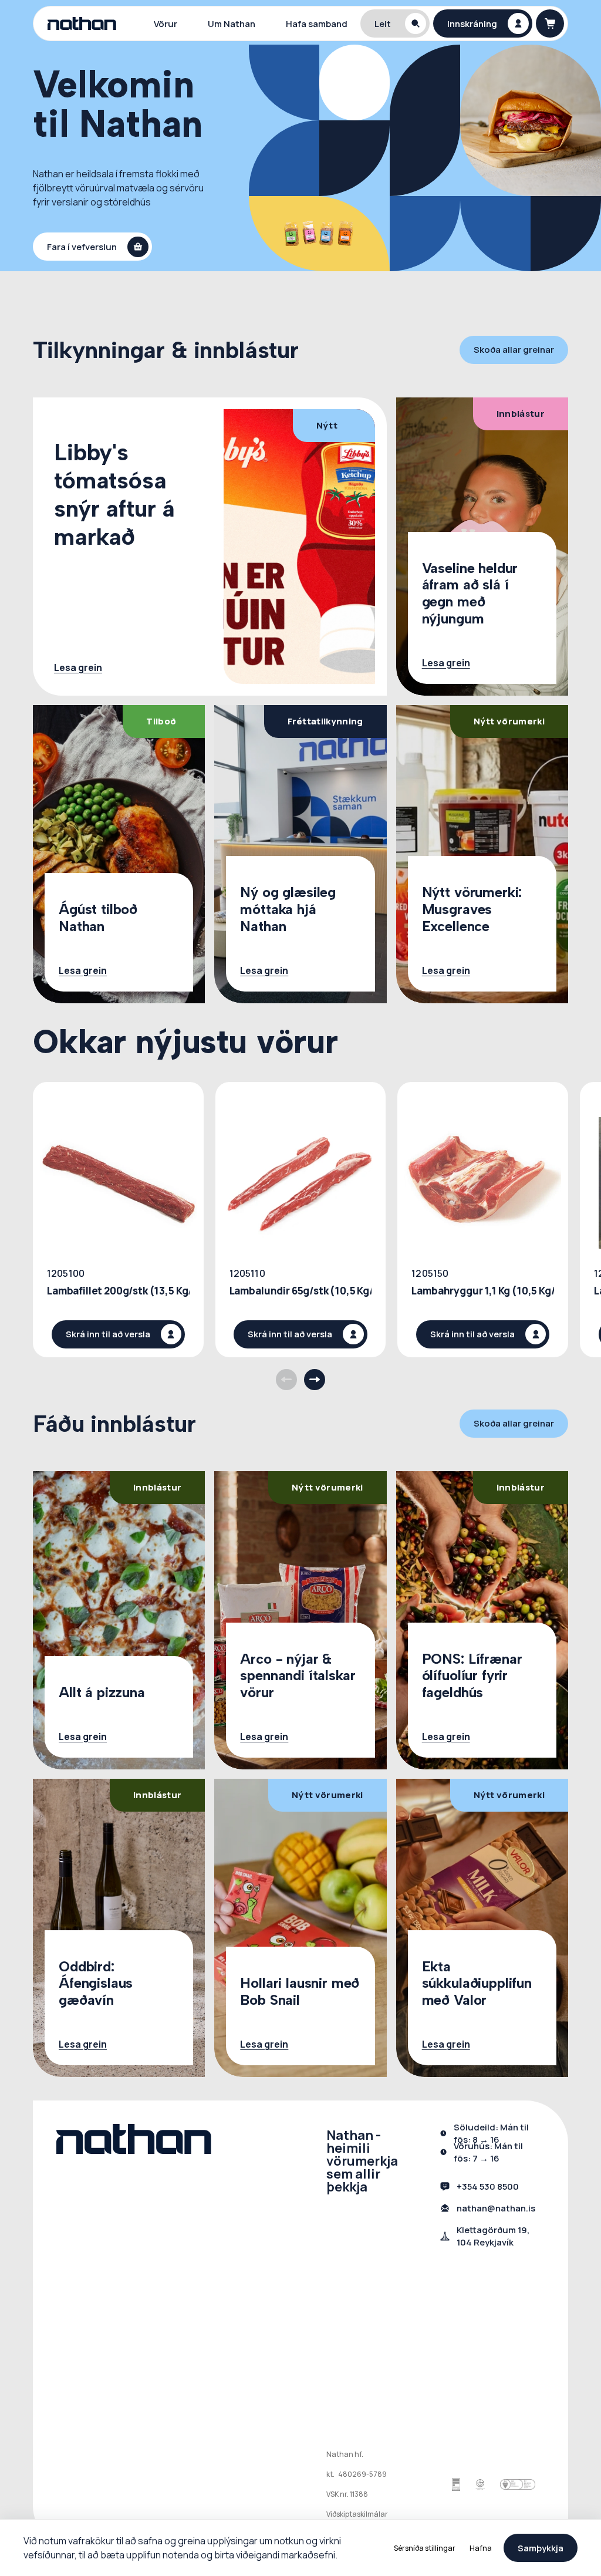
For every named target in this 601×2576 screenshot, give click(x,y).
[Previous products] (286, 1380)
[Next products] (315, 1380)
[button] (395, 23)
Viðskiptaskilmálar (357, 2514)
